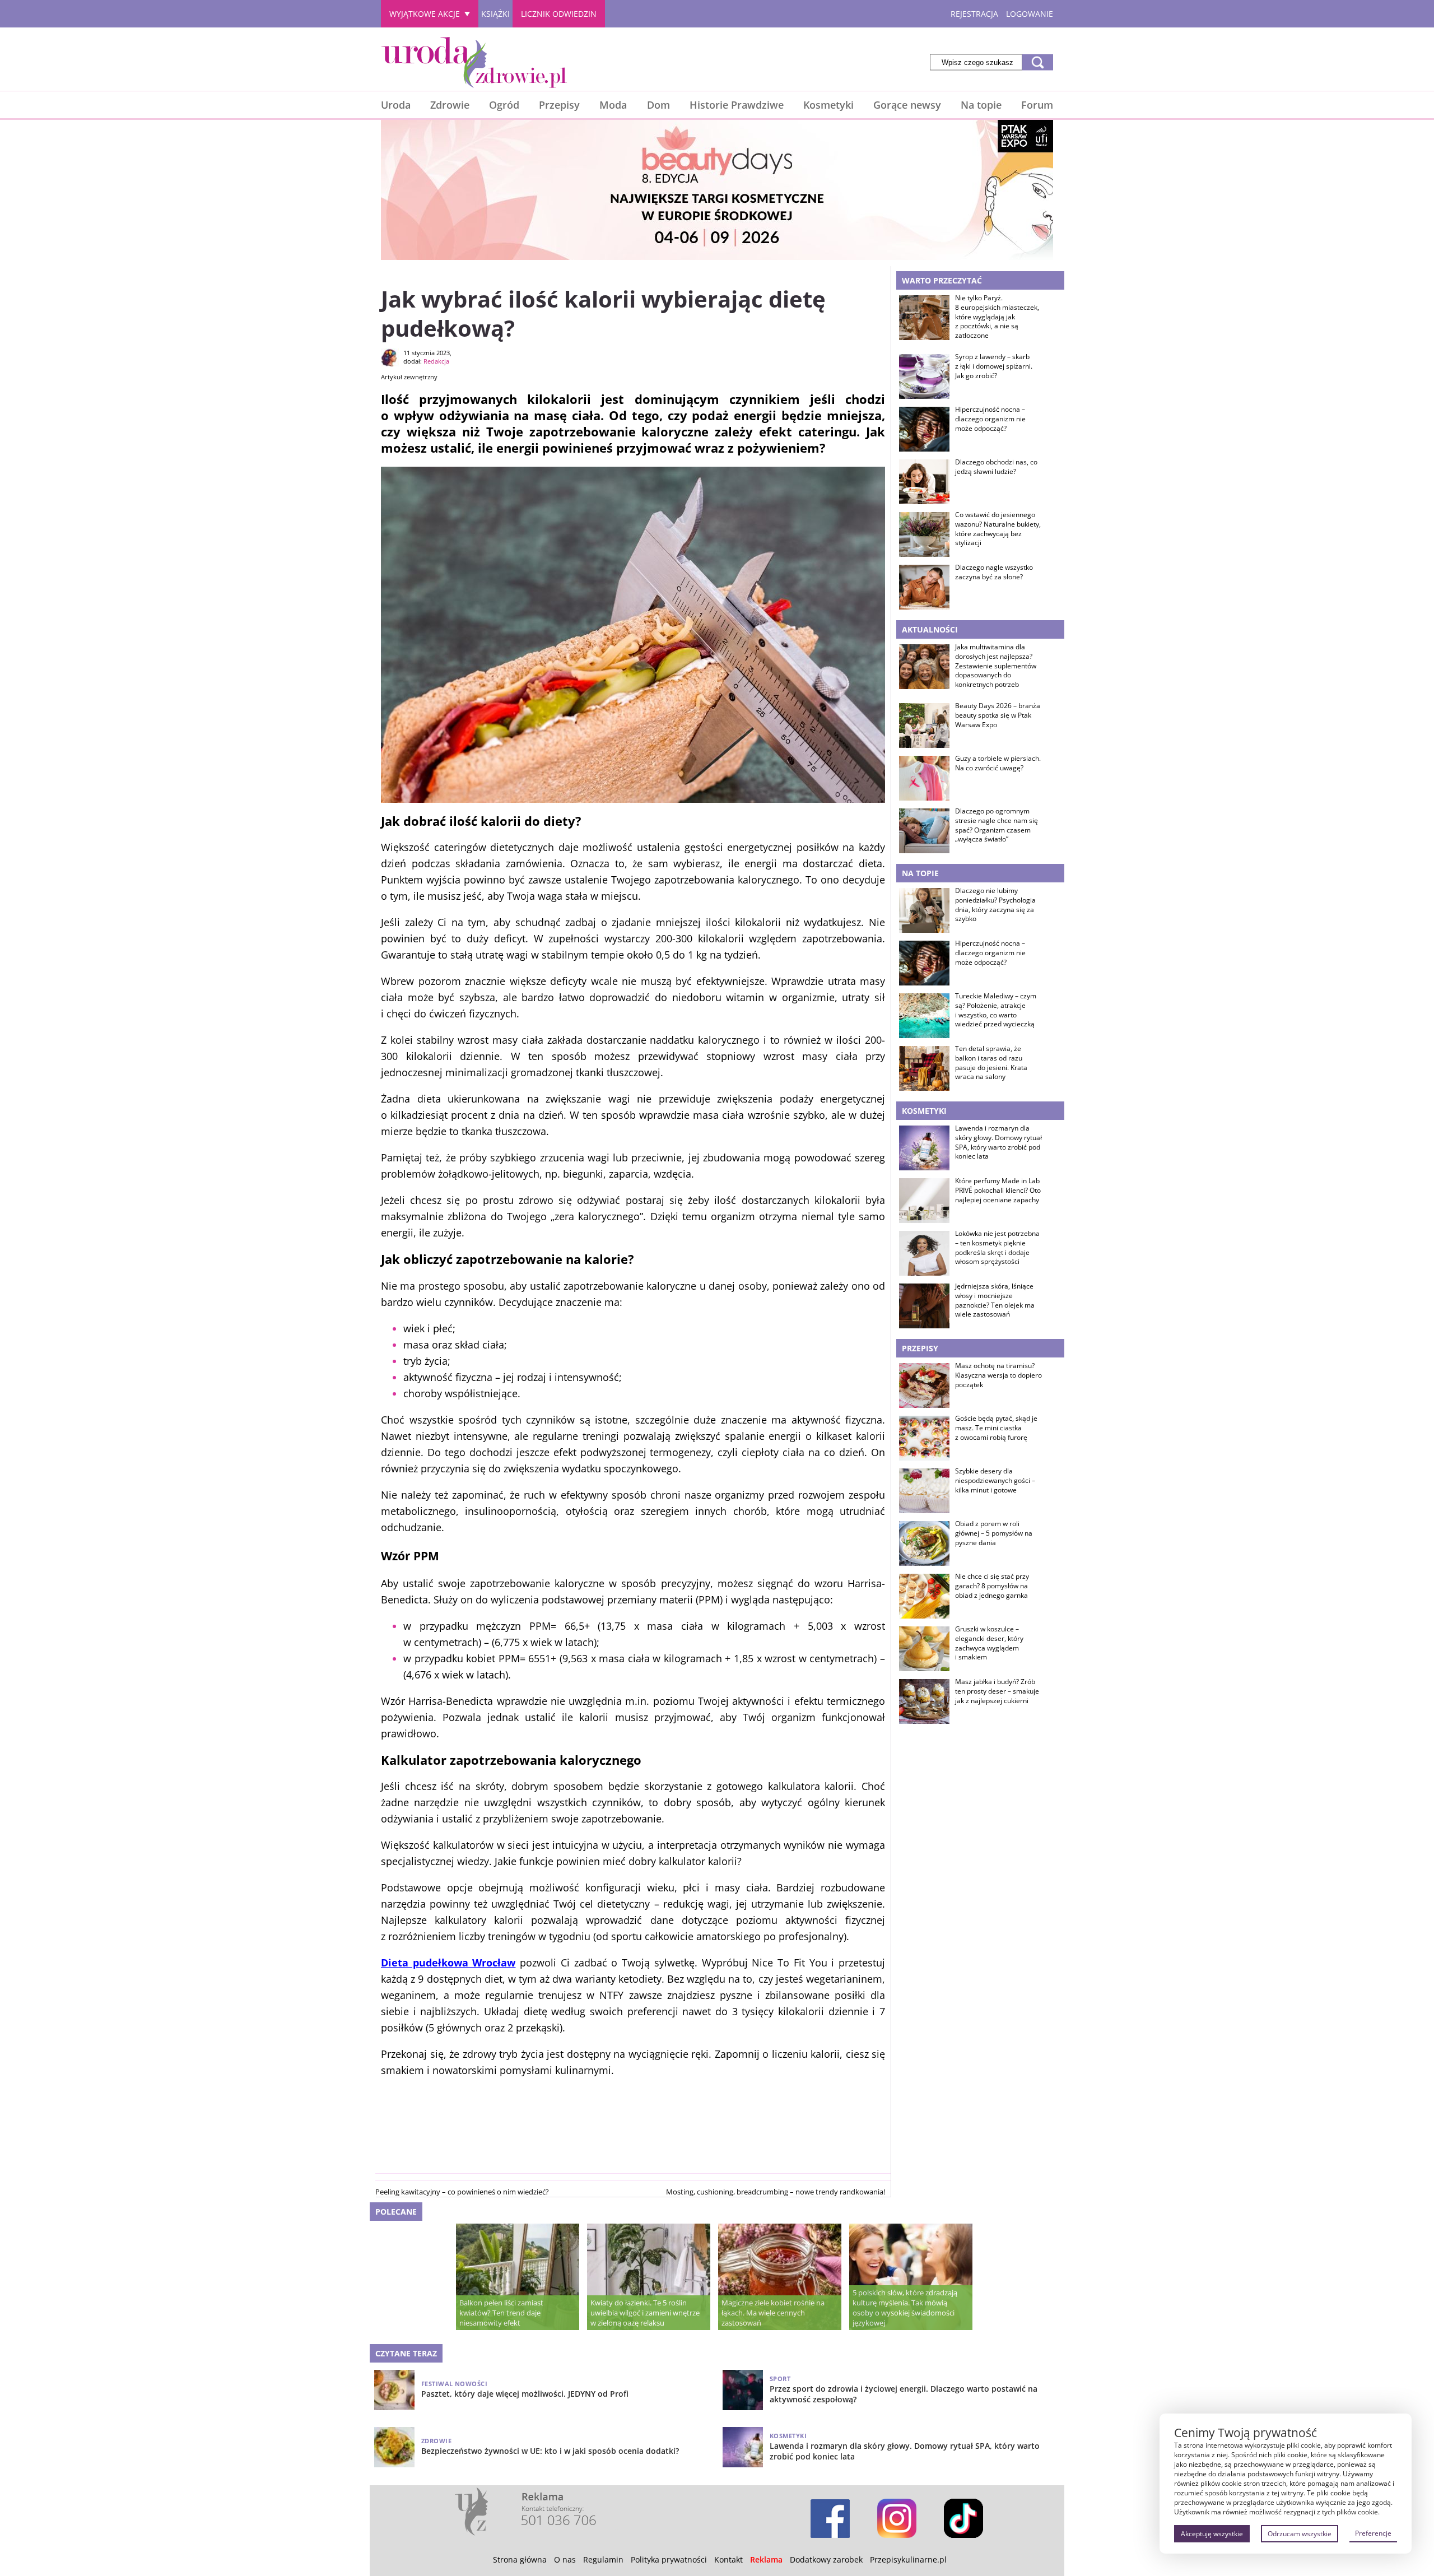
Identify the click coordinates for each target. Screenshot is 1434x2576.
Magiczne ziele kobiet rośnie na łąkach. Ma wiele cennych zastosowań (773, 2313)
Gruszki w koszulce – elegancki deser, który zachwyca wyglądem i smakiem (989, 1643)
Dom (658, 105)
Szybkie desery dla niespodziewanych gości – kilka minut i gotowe (995, 1481)
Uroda (396, 105)
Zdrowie (450, 105)
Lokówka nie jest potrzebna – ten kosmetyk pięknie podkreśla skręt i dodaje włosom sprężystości (997, 1248)
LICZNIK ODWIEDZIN (559, 14)
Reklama (766, 2559)
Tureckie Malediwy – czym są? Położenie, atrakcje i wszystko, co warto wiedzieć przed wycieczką (996, 1010)
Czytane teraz (406, 2353)
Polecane (396, 2212)
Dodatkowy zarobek (826, 2559)
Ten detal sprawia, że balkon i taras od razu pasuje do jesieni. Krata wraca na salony (991, 1063)
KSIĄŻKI (495, 14)
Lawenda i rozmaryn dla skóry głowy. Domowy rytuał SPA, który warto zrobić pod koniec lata (998, 1142)
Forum (1037, 105)
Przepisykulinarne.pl (908, 2559)
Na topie (981, 105)
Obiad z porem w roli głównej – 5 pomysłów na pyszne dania (994, 1533)
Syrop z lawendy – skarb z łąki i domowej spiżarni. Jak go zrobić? (994, 366)
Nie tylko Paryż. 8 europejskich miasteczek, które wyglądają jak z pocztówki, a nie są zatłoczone (997, 317)
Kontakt (728, 2559)
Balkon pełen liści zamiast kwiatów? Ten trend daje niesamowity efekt (501, 2313)
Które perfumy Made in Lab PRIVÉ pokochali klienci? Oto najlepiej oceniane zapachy (998, 1191)
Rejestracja (974, 14)
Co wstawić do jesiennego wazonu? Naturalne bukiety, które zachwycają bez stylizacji (998, 529)
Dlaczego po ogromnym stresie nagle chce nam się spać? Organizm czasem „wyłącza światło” (997, 825)
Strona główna (520, 2559)
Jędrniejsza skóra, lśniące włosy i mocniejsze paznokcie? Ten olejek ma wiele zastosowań (995, 1300)
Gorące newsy (907, 105)
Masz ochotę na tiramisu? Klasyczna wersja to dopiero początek (998, 1375)
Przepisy (559, 105)
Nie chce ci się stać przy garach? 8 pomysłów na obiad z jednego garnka (992, 1586)
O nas (565, 2559)
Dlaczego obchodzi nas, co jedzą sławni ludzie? (996, 467)
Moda (613, 105)
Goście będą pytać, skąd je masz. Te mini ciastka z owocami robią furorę (996, 1428)
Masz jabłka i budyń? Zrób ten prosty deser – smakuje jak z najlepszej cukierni (997, 1691)
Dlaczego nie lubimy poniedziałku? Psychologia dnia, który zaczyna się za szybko (995, 905)
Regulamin (603, 2559)
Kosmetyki (828, 105)
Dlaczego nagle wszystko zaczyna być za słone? (994, 572)
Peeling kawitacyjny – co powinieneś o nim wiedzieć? (462, 2192)
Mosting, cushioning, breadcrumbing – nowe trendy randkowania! (776, 2192)
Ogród (504, 105)
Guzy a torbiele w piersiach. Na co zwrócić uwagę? (998, 763)
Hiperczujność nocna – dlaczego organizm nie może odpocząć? (990, 419)
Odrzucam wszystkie (1300, 2534)
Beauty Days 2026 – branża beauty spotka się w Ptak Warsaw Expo (998, 715)
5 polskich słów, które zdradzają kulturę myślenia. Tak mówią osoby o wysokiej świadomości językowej (905, 2308)
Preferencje (1373, 2533)
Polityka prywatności (669, 2559)
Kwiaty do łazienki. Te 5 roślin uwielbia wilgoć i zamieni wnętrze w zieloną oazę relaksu (645, 2313)
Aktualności (930, 629)
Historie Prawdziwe (737, 105)
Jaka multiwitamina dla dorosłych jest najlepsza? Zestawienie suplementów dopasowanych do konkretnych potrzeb (996, 666)
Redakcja (436, 361)
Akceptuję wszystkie (1212, 2534)
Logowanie (1030, 14)
